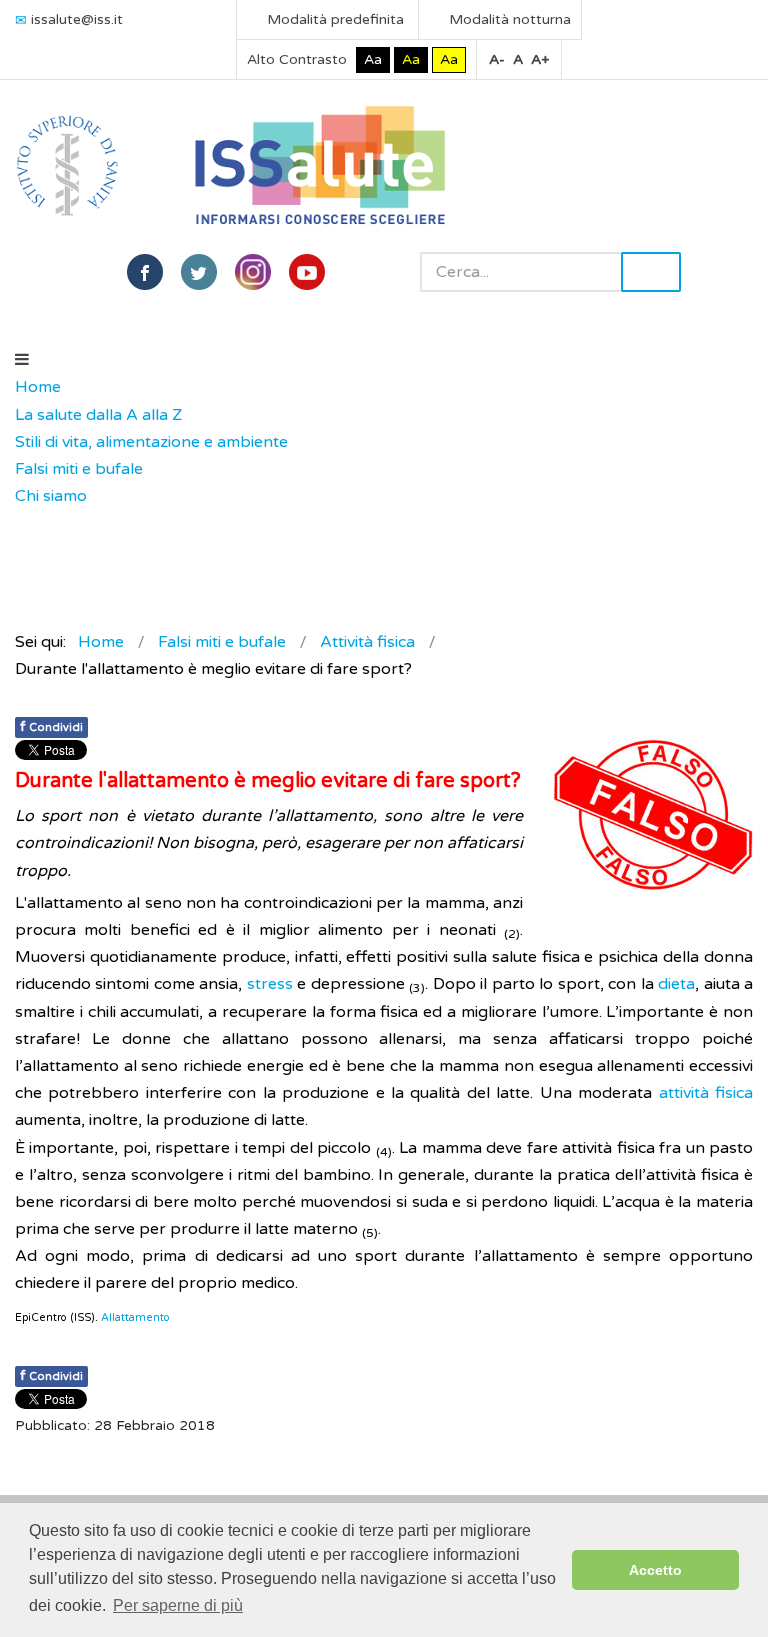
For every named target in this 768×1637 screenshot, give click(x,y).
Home (38, 387)
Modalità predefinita (333, 19)
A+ (540, 59)
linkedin (253, 272)
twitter (199, 272)
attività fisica (706, 1093)
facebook (145, 272)
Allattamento (135, 1317)
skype (307, 272)
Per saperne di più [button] (178, 1605)
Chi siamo (51, 496)
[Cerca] (25, 524)
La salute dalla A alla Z (98, 415)
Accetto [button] (655, 1570)
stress (270, 984)
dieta (676, 984)
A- (497, 59)
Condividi (51, 726)
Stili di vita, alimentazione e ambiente (151, 442)
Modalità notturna (508, 19)
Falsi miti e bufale (79, 469)
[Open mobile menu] (22, 360)
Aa (373, 59)
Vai (651, 272)
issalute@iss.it (77, 19)
